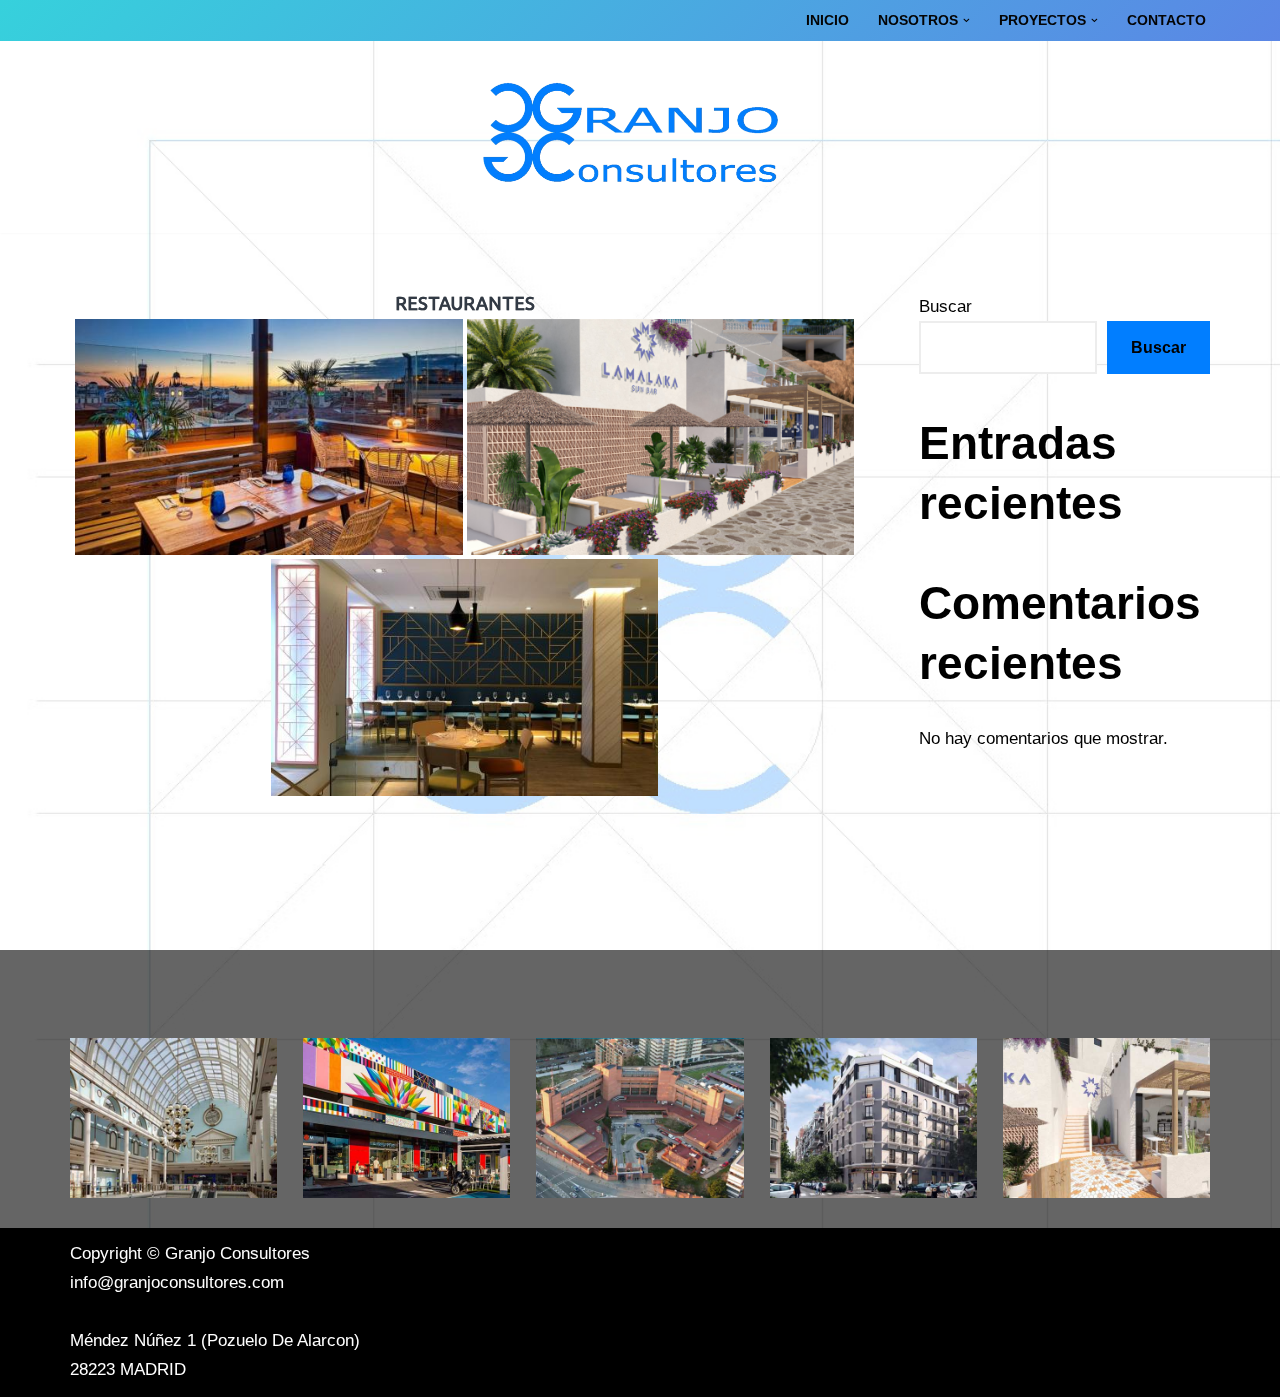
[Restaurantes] (1106, 1118)
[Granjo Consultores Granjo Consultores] (640, 137)
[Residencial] (873, 1118)
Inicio (827, 20)
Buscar (945, 306)
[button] (966, 20)
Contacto (1166, 20)
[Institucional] (639, 1118)
